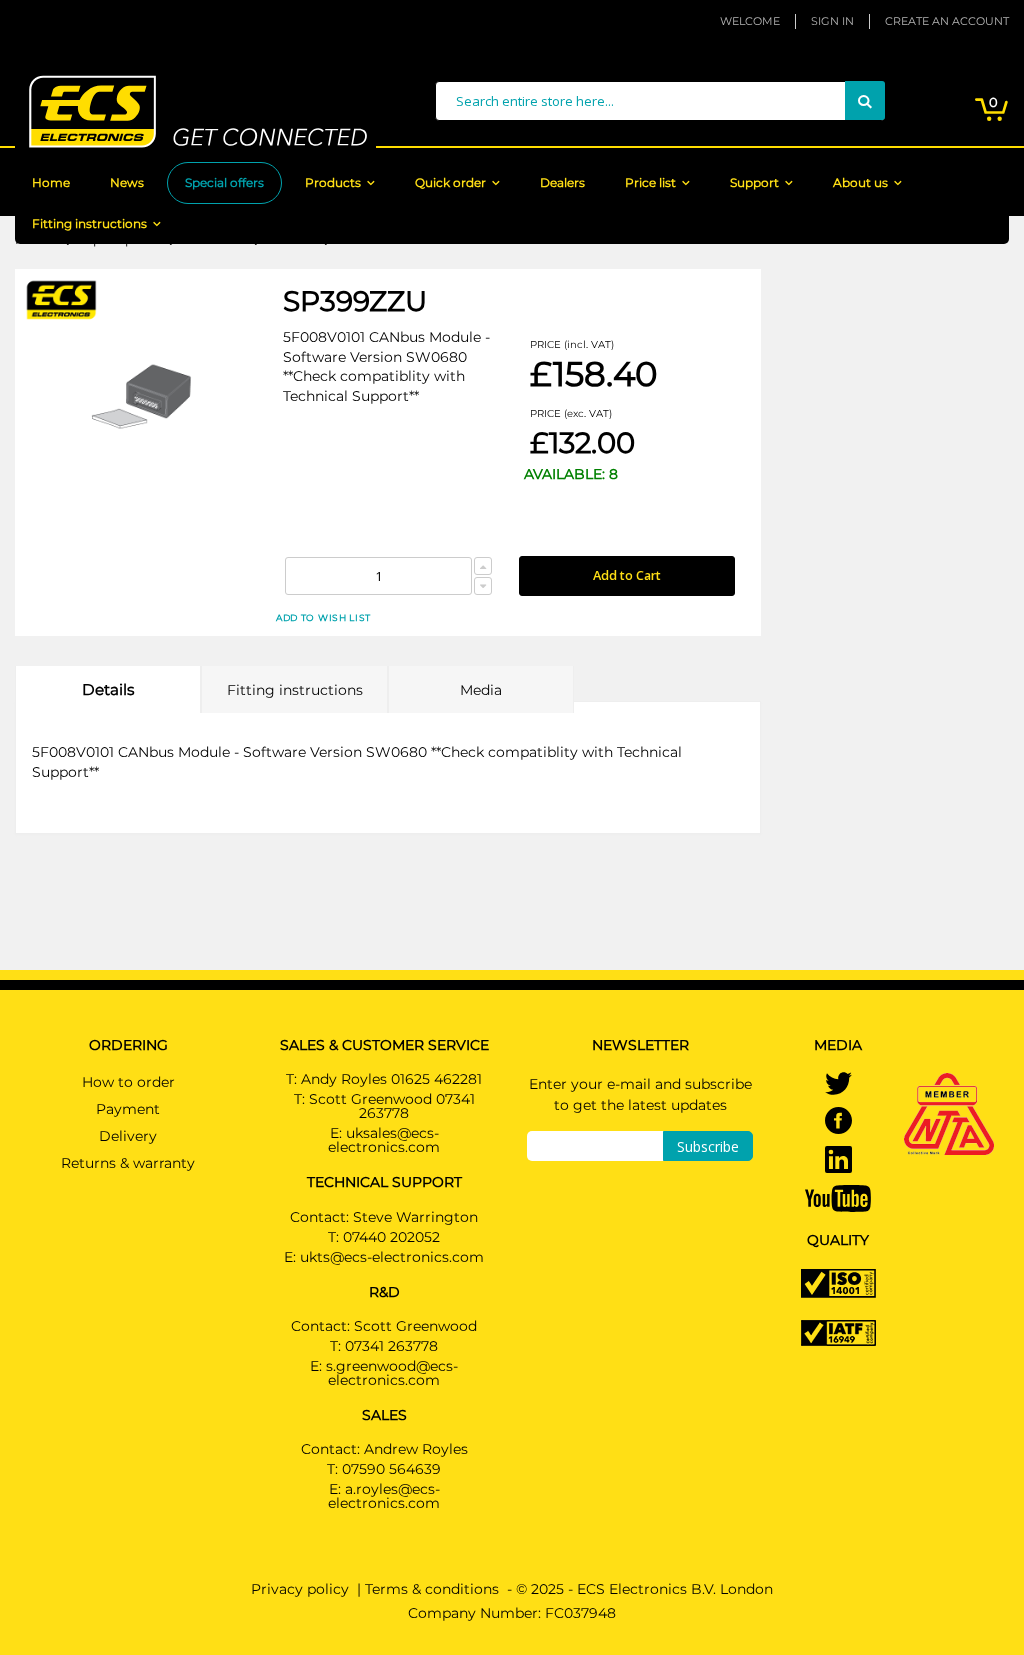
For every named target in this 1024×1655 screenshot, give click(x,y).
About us (860, 182)
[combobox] (660, 101)
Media (481, 690)
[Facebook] (838, 1122)
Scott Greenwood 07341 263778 (392, 1106)
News (127, 182)
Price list (650, 182)
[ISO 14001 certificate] (838, 1282)
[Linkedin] (838, 1161)
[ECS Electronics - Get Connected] (195, 111)
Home (51, 182)
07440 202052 (391, 1237)
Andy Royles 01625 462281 (391, 1079)
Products (333, 182)
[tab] (108, 689)
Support (754, 182)
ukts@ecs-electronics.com (392, 1257)
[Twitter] (838, 1085)
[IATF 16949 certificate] (838, 1332)
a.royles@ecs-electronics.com (384, 1496)
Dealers (562, 182)
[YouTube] (838, 1197)
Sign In (832, 21)
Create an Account (947, 21)
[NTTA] (949, 1086)
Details (108, 689)
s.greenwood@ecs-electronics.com (392, 1373)
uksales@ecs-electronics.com (384, 1140)
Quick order (450, 182)
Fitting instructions (89, 223)
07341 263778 (391, 1346)
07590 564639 (391, 1469)
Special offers (224, 182)
